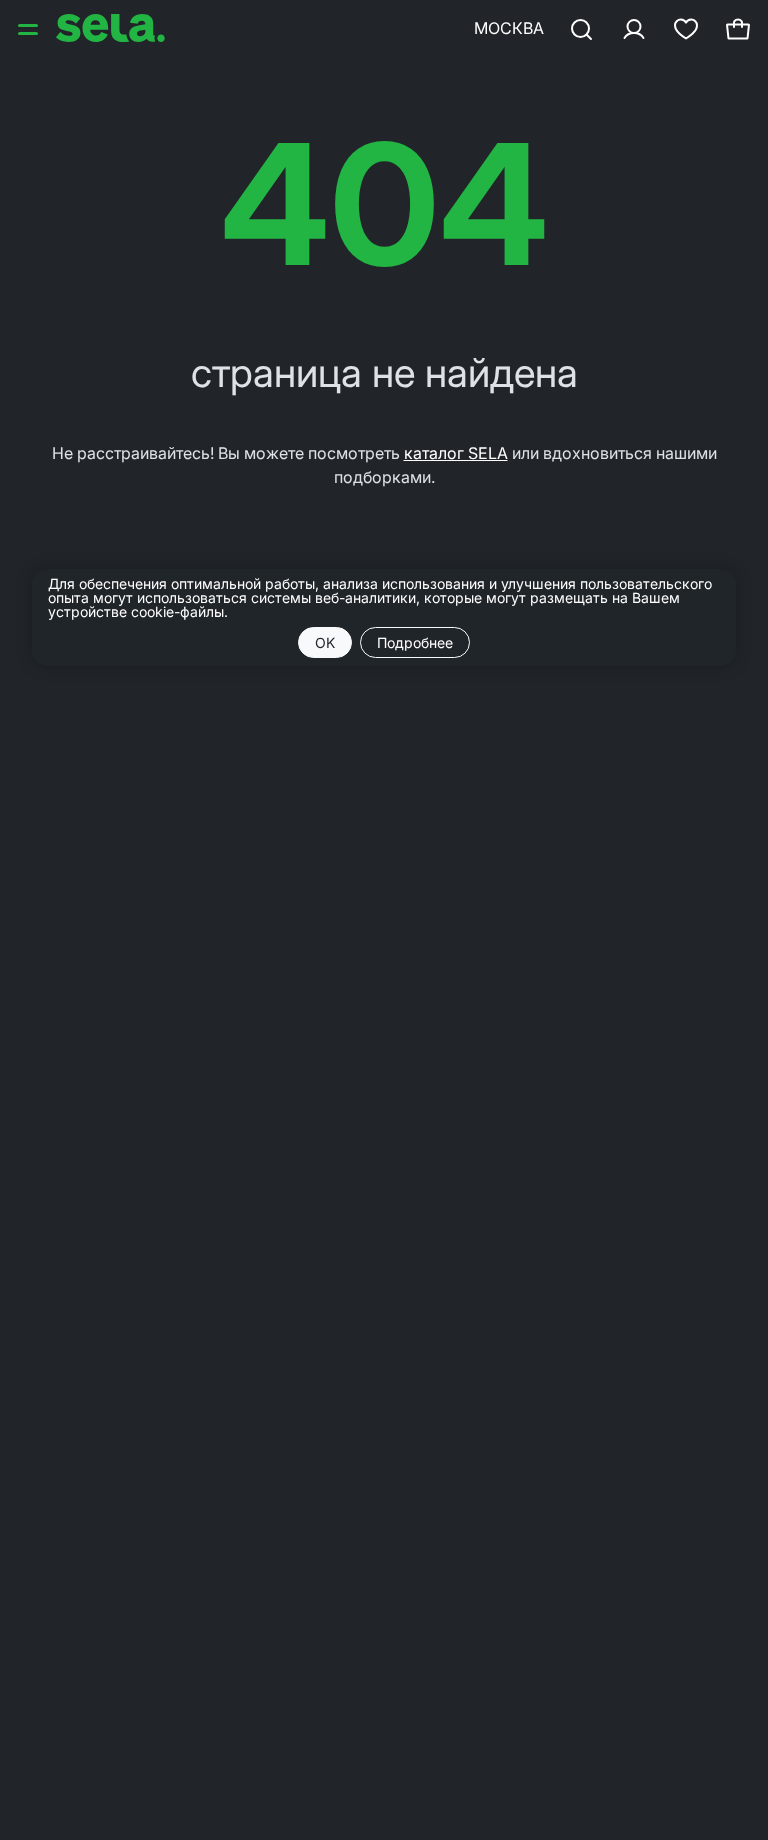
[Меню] (30, 28)
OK (325, 642)
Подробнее (415, 642)
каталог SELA (456, 453)
